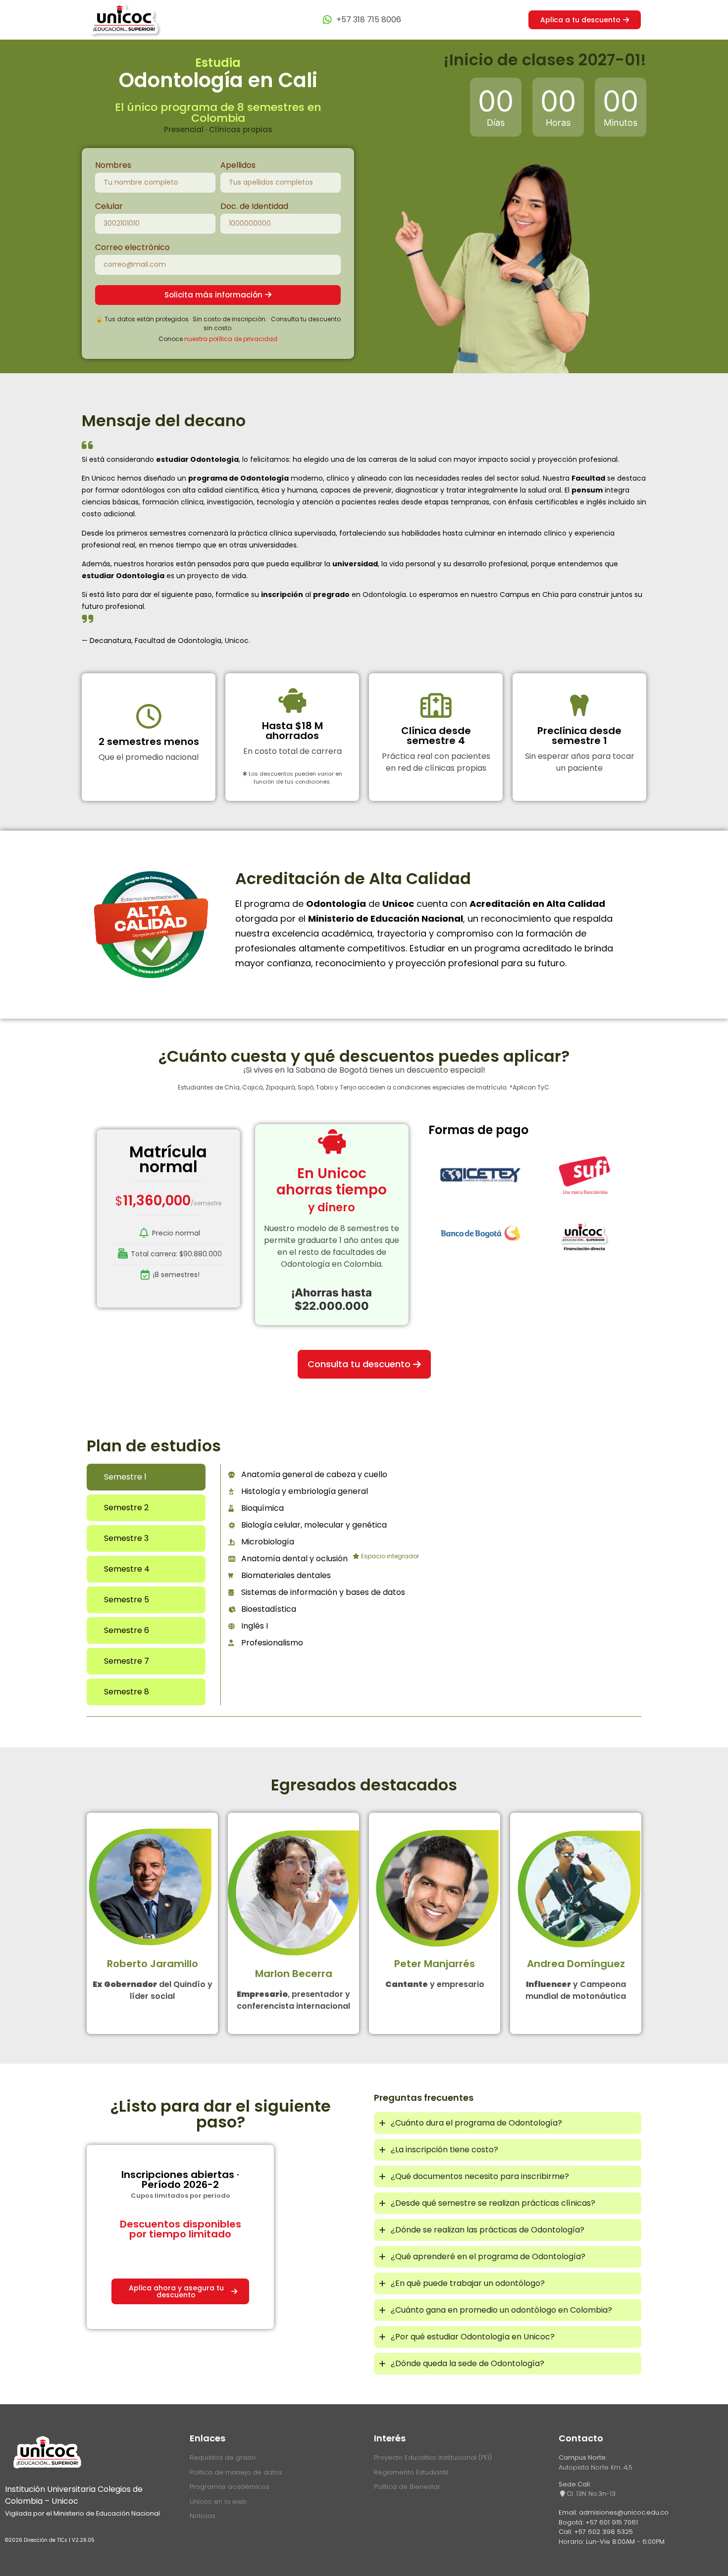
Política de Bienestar (407, 2487)
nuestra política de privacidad (231, 339)
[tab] (146, 1477)
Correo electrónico (132, 248)
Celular (109, 207)
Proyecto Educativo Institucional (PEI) (433, 2457)
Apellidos (238, 166)
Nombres (113, 166)
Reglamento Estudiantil (411, 2472)
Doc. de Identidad (254, 207)
